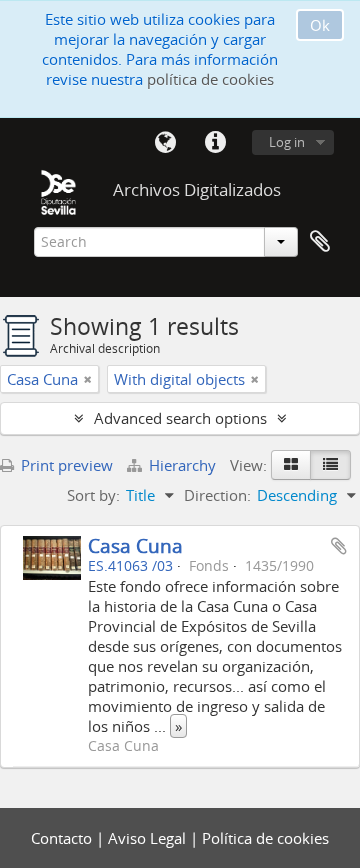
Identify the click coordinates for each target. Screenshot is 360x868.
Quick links (215, 143)
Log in (287, 142)
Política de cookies (265, 838)
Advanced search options (180, 418)
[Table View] (330, 465)
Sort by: (93, 495)
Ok (320, 25)
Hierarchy (182, 465)
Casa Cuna (135, 545)
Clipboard (320, 242)
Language (165, 143)
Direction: (217, 495)
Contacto (63, 838)
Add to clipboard (339, 546)
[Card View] (291, 465)
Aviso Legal (149, 838)
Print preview (65, 465)
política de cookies (210, 79)
